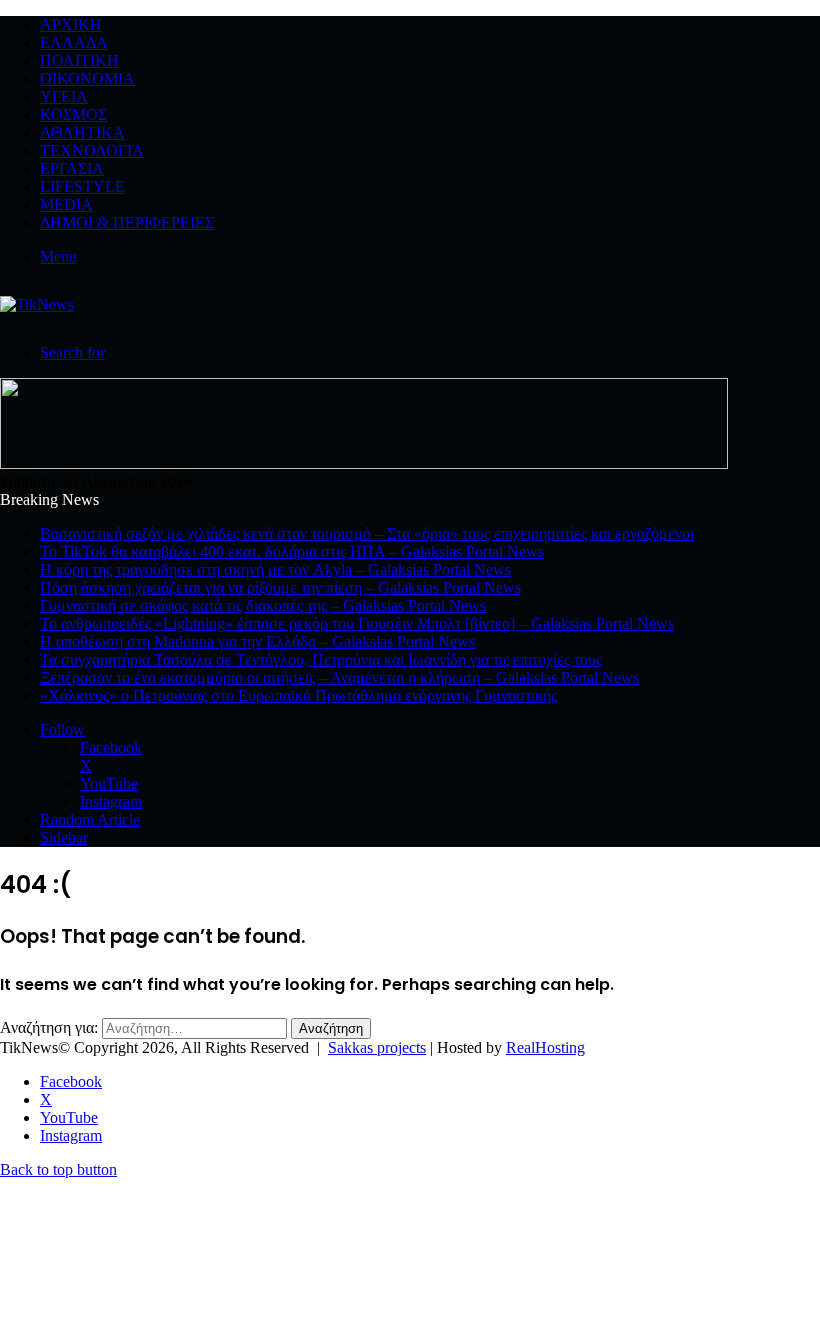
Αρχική (71, 24)
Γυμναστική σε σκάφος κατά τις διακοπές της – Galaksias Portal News (263, 605)
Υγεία (64, 96)
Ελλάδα (74, 42)
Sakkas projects (377, 1047)
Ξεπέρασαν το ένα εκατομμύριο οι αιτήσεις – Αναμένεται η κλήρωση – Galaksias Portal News (339, 677)
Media (66, 204)
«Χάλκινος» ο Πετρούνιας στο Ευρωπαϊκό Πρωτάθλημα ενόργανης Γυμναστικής (298, 695)
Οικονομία (87, 78)
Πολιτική (79, 60)
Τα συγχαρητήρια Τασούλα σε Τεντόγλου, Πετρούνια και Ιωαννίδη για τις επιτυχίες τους (321, 659)
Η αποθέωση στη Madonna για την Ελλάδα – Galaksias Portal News (257, 641)
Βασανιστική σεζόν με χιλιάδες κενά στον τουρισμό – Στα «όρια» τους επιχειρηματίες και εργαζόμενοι (367, 533)
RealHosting (545, 1047)
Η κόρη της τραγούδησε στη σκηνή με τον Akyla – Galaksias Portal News (275, 569)
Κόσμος (73, 114)
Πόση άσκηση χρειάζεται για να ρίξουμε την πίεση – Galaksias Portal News (280, 587)
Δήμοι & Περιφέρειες (127, 222)
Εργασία (72, 168)
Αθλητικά (82, 132)
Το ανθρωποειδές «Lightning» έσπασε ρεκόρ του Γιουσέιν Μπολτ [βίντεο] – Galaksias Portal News (357, 623)
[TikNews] (37, 304)
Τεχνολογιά (92, 150)
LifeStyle (82, 186)
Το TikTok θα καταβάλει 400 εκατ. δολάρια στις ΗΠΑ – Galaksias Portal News (292, 551)
